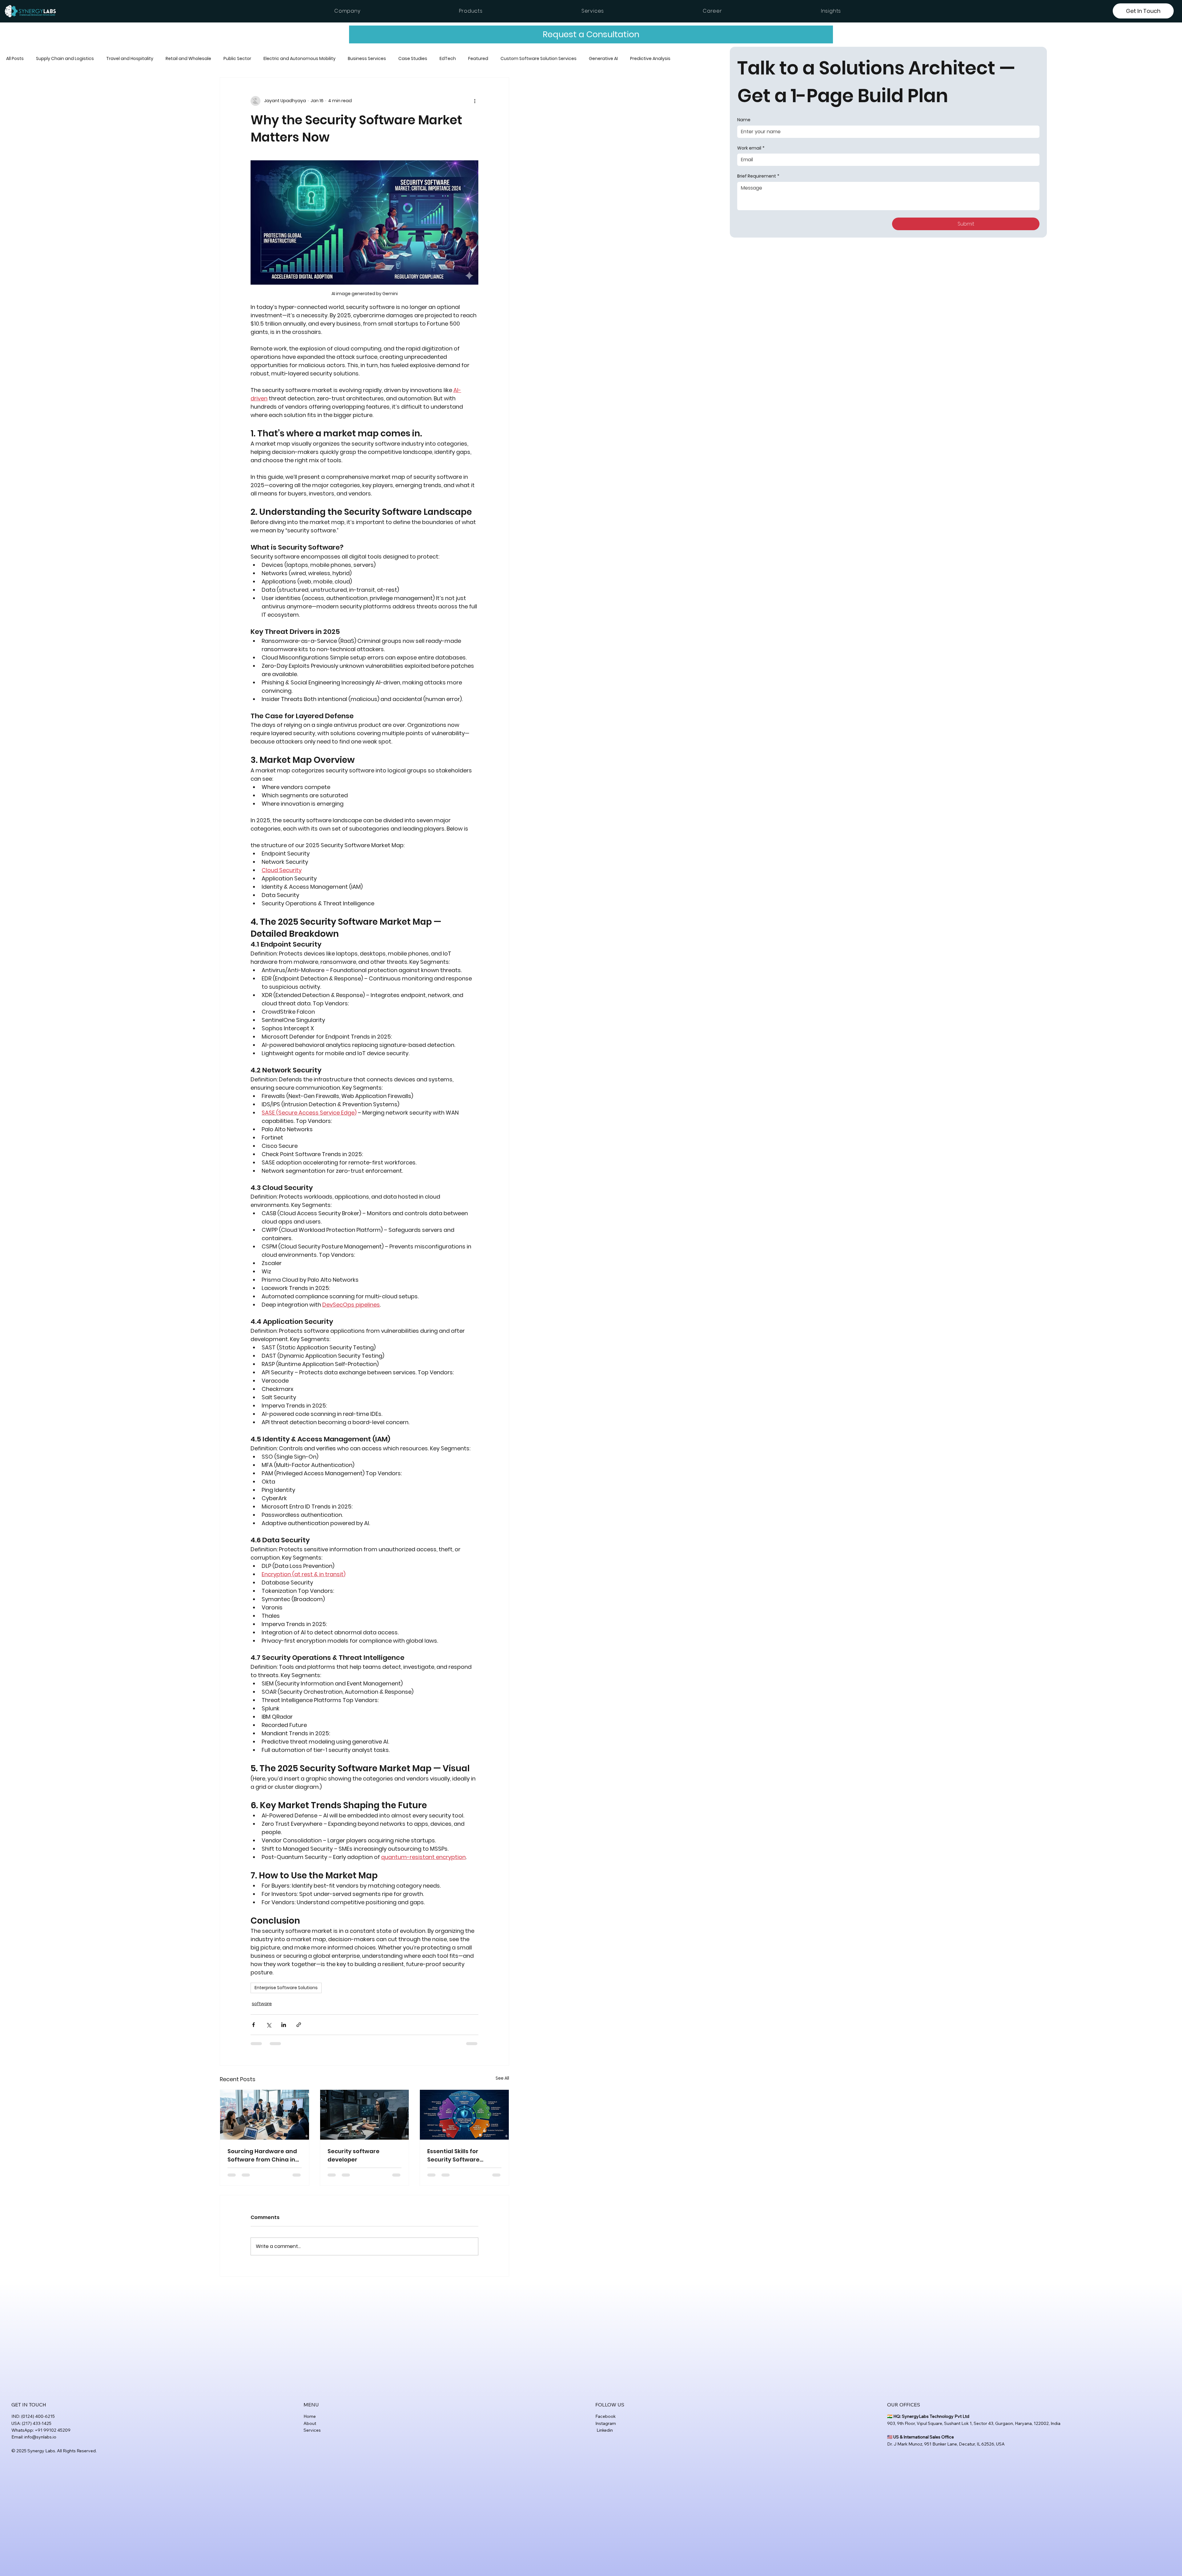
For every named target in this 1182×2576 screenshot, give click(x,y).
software (262, 2004)
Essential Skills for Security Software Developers (453, 2155)
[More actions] (475, 101)
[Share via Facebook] (253, 2025)
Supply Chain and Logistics (65, 59)
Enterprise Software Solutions (286, 1988)
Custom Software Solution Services (539, 59)
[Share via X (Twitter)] (269, 2025)
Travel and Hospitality (130, 59)
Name (744, 120)
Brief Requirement (758, 176)
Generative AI (603, 59)
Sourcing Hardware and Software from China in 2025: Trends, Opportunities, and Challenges (262, 2155)
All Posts (15, 59)
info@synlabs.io (40, 2437)
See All (502, 2078)
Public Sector (237, 59)
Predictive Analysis (650, 59)
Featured (478, 59)
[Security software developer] (365, 2115)
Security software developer (354, 2155)
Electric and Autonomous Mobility (300, 59)
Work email (751, 148)
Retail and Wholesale (188, 59)
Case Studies (413, 59)
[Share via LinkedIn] (284, 2025)
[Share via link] (299, 2025)
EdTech (448, 59)
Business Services (367, 59)
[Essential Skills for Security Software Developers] (464, 2115)
